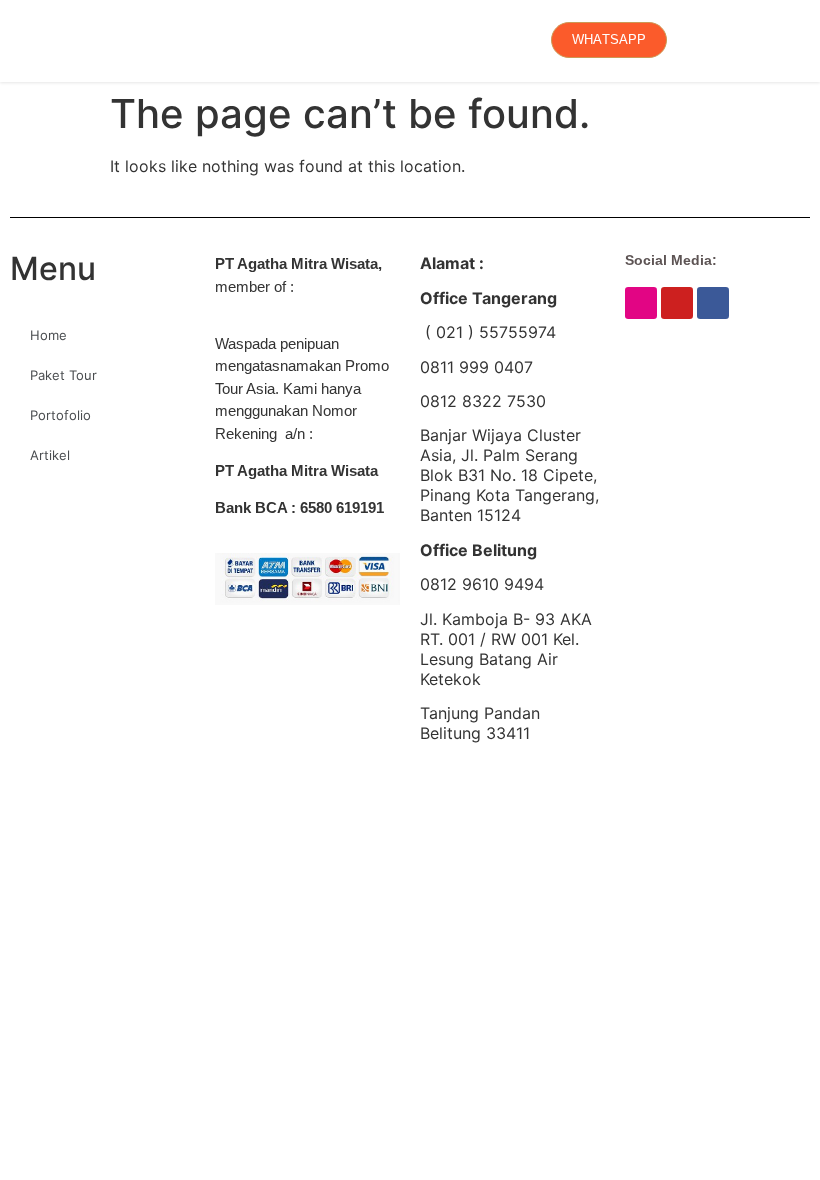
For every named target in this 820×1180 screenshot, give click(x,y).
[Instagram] (641, 303)
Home (48, 335)
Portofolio (60, 415)
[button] (25, 40)
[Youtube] (677, 303)
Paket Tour (63, 375)
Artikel (50, 455)
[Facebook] (713, 303)
